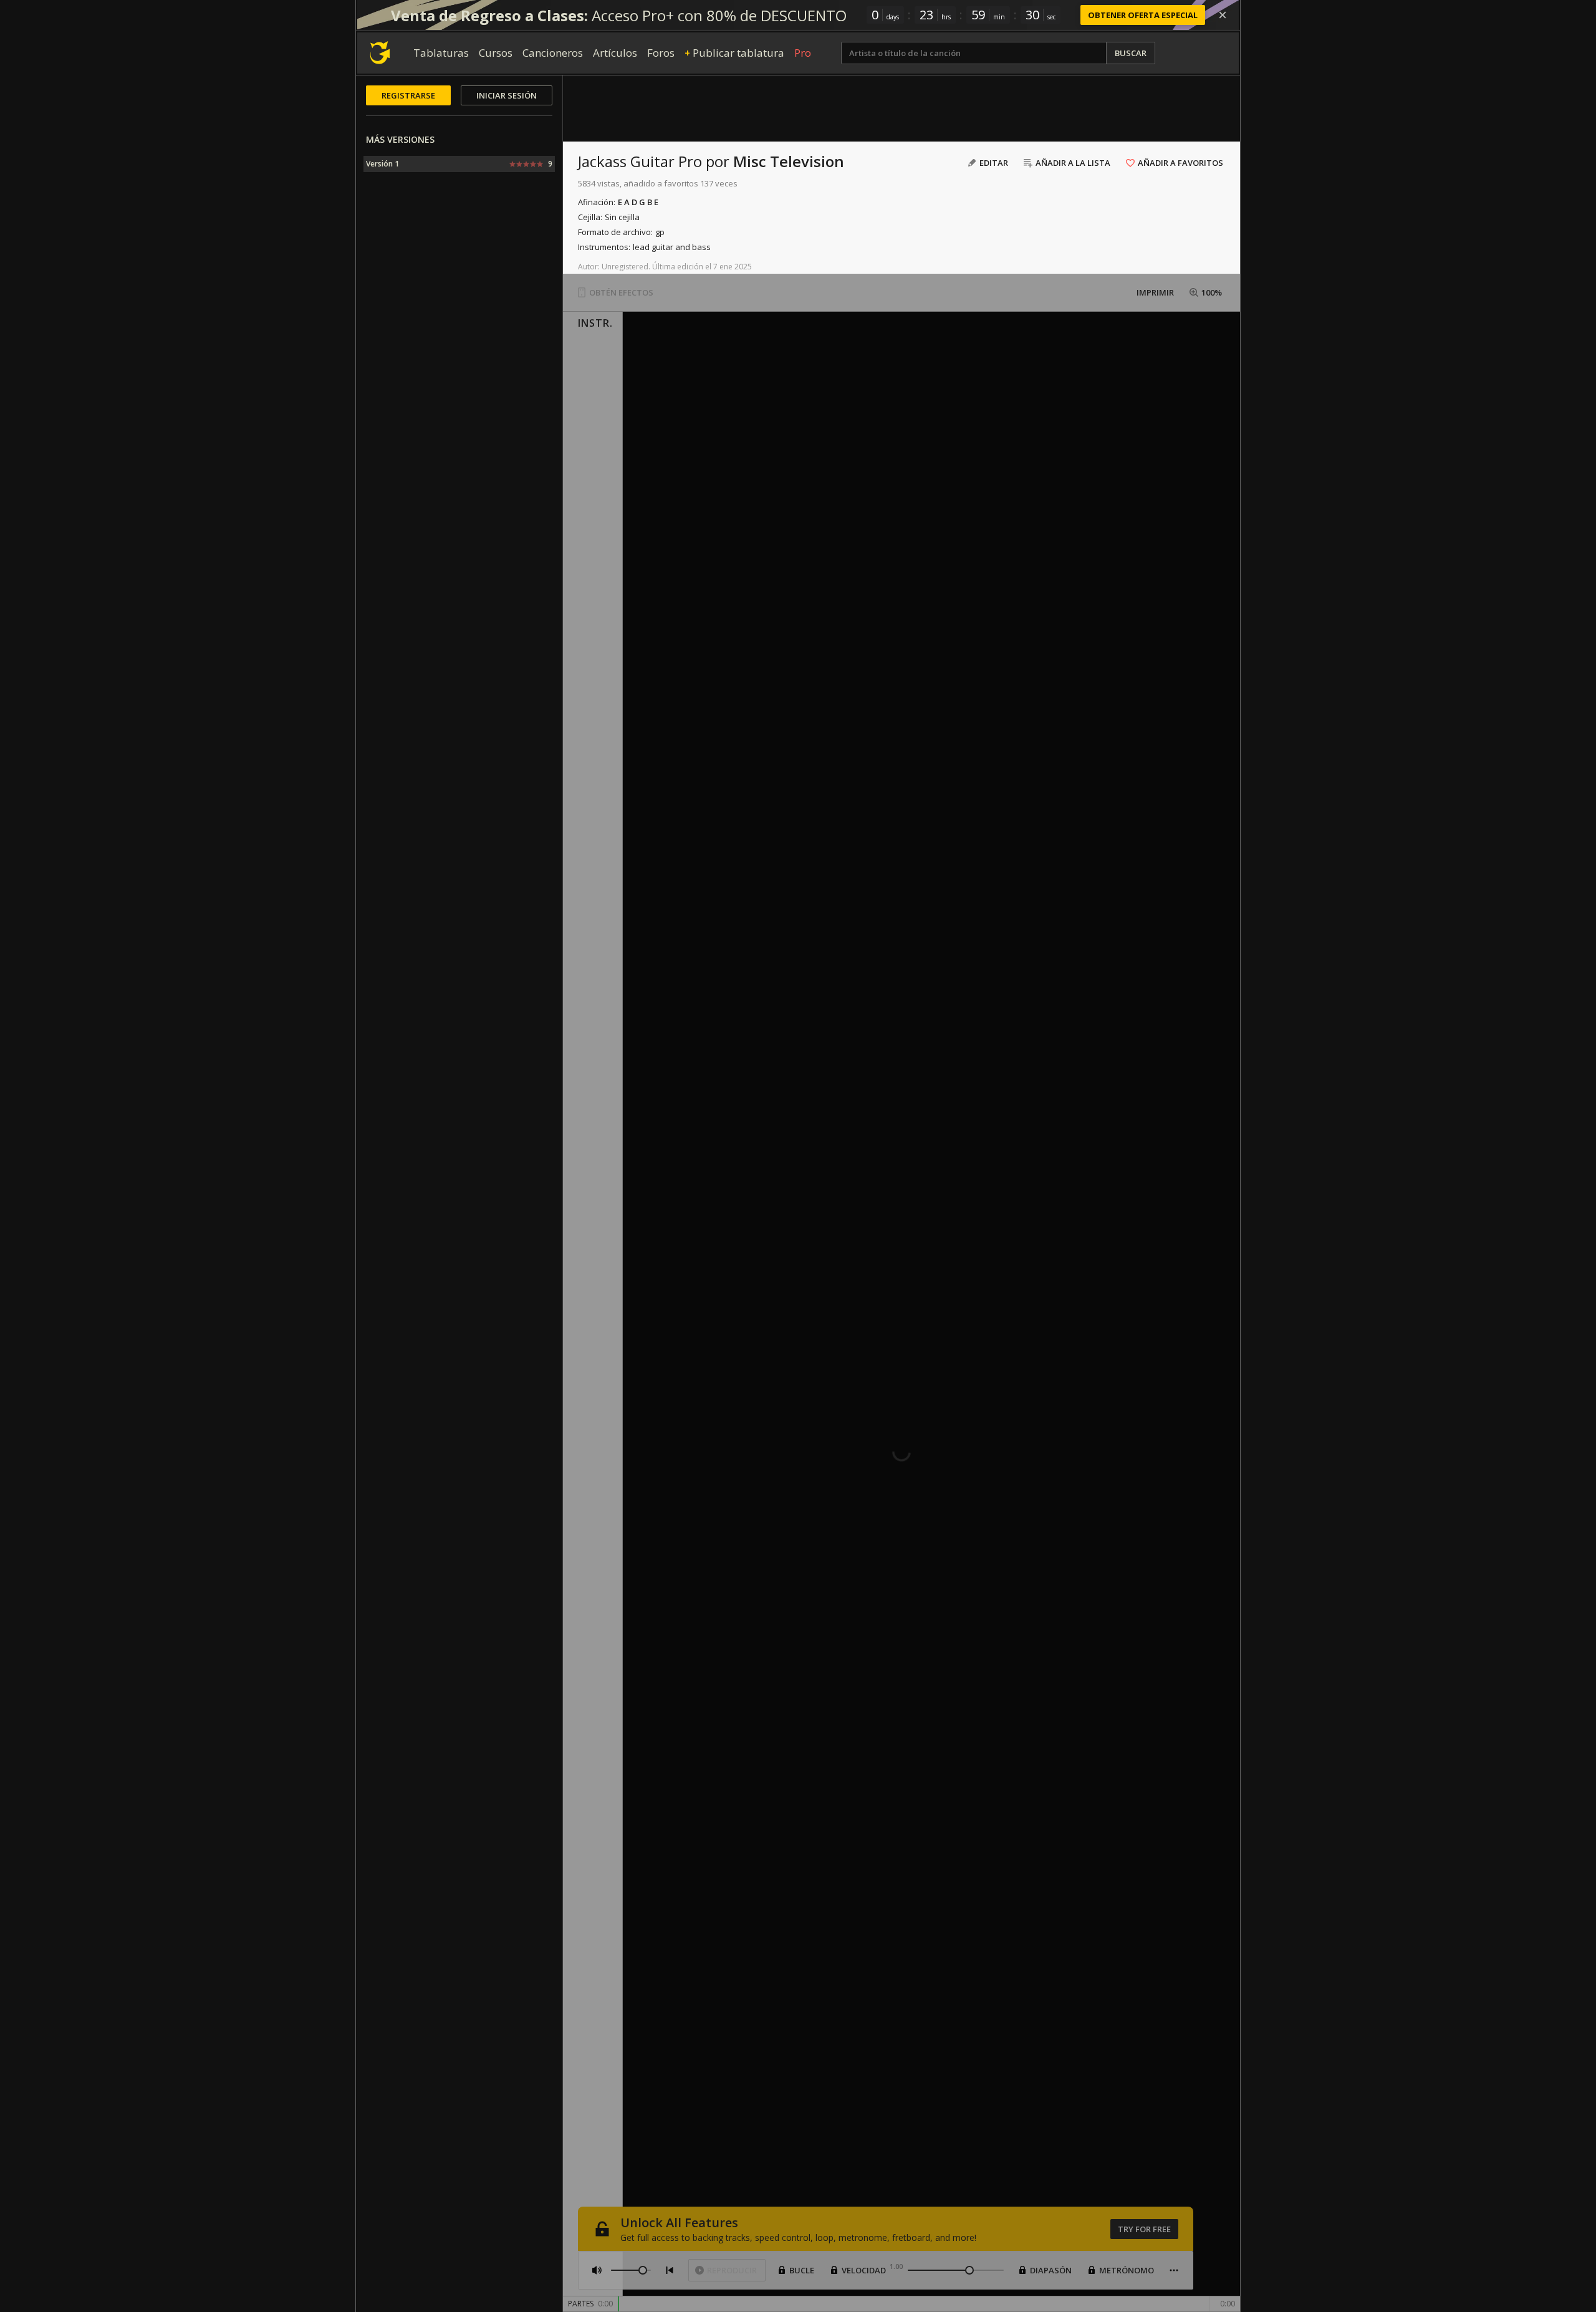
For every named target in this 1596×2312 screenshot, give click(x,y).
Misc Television (789, 161)
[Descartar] (1223, 15)
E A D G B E (638, 202)
